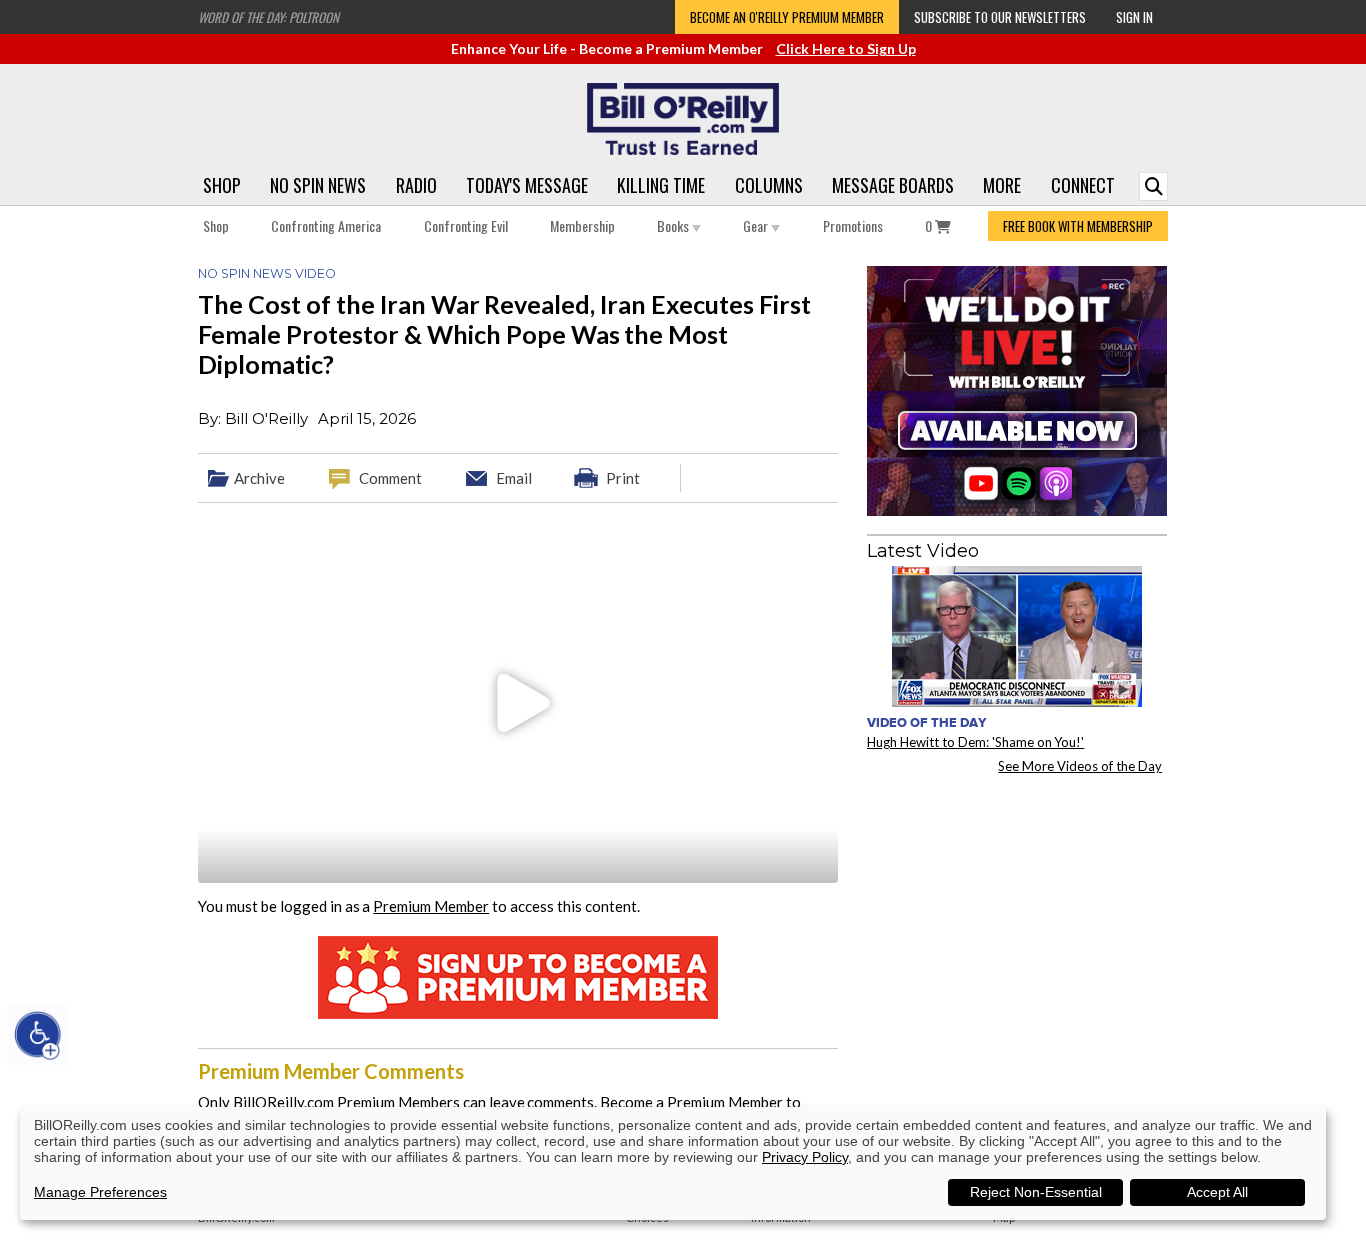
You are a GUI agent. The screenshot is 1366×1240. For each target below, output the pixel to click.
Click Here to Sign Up (846, 48)
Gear (757, 225)
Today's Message (527, 185)
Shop (222, 185)
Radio (416, 185)
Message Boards (893, 185)
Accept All (1217, 1192)
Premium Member (431, 906)
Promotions (853, 225)
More (1002, 185)
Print (623, 478)
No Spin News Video (267, 273)
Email (514, 478)
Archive (259, 478)
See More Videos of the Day (1080, 766)
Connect (1083, 185)
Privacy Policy (805, 1157)
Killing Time (661, 185)
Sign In (1134, 17)
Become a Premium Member (691, 1102)
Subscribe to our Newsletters (1000, 17)
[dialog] (673, 1163)
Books (674, 225)
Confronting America (326, 225)
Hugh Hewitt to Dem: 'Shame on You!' (975, 742)
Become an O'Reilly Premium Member (787, 17)
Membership (582, 225)
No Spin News (318, 185)
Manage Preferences (100, 1192)
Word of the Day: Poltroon (268, 17)
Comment (390, 478)
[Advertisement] (1017, 914)
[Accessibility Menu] (38, 1035)
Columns (769, 185)
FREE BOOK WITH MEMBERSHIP (1078, 226)
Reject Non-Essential (1036, 1192)
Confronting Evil (466, 225)
